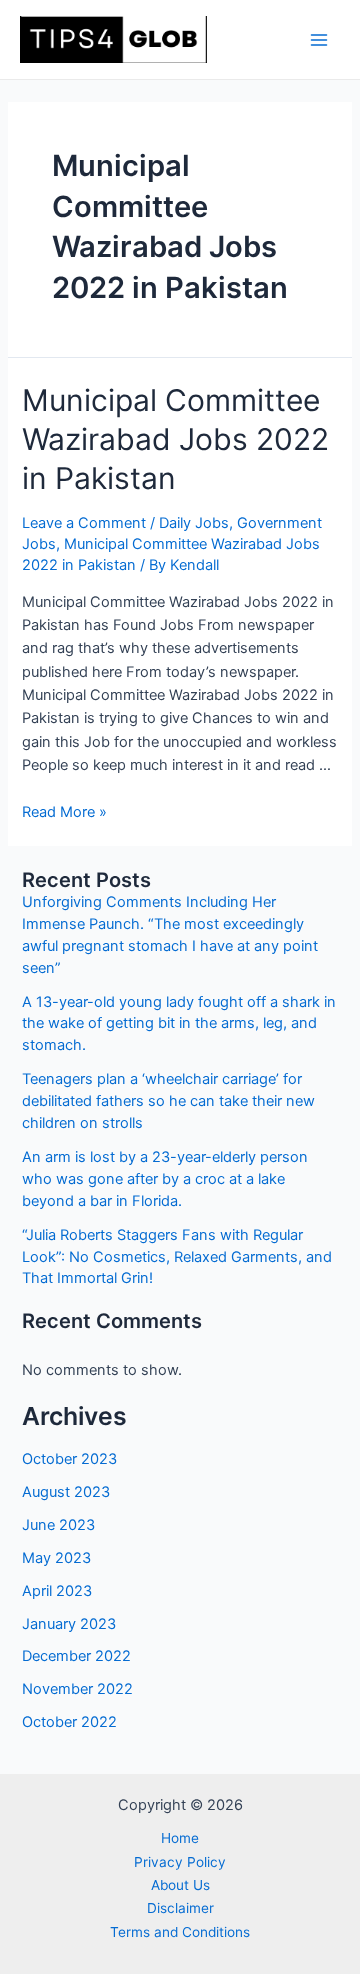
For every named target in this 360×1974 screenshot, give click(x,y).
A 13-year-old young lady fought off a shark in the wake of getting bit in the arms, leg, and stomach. (179, 1024)
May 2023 (56, 1558)
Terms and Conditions (180, 1932)
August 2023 (66, 1492)
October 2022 (69, 1722)
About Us (180, 1885)
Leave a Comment (84, 523)
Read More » (64, 812)
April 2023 (57, 1591)
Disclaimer (180, 1908)
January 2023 (69, 1624)
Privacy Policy (180, 1862)
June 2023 (58, 1525)
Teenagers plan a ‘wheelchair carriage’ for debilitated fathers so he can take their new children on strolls (168, 1101)
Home (180, 1838)
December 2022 (76, 1656)
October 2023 (69, 1459)
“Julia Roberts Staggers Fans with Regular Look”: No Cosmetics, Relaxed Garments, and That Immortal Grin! (177, 1257)
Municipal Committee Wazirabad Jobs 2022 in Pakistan (175, 439)
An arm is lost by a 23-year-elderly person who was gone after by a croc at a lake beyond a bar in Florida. (165, 1179)
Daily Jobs (194, 523)
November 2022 (77, 1689)
